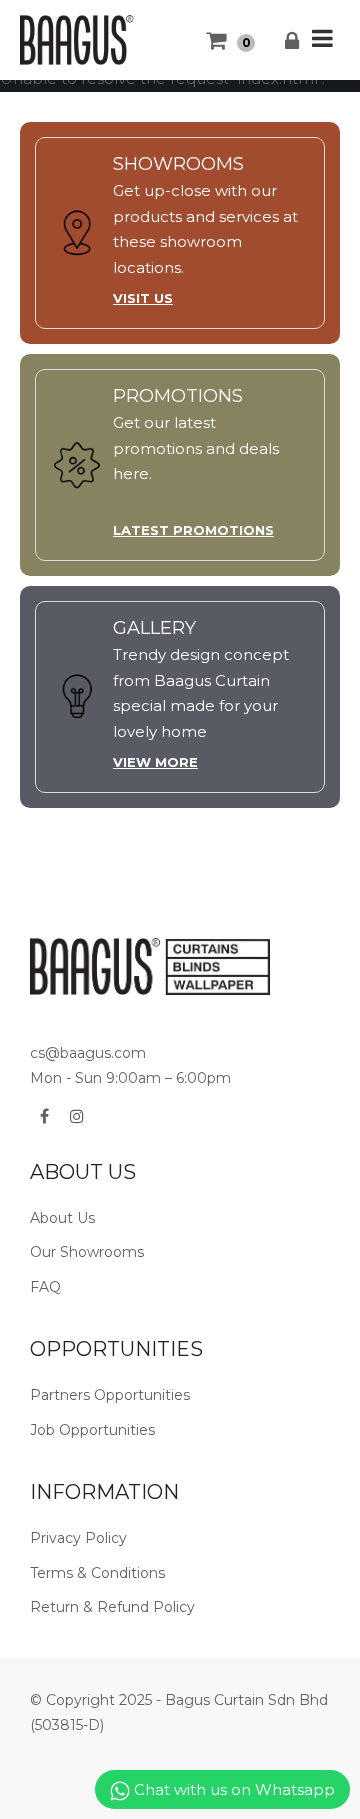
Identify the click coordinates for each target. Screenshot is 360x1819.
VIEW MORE (155, 762)
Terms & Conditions (97, 1573)
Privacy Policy (78, 1538)
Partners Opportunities (110, 1395)
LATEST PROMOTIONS (193, 530)
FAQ (45, 1287)
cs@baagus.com (88, 1053)
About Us (62, 1218)
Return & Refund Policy (112, 1607)
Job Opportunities (92, 1430)
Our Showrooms (87, 1252)
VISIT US (143, 298)
